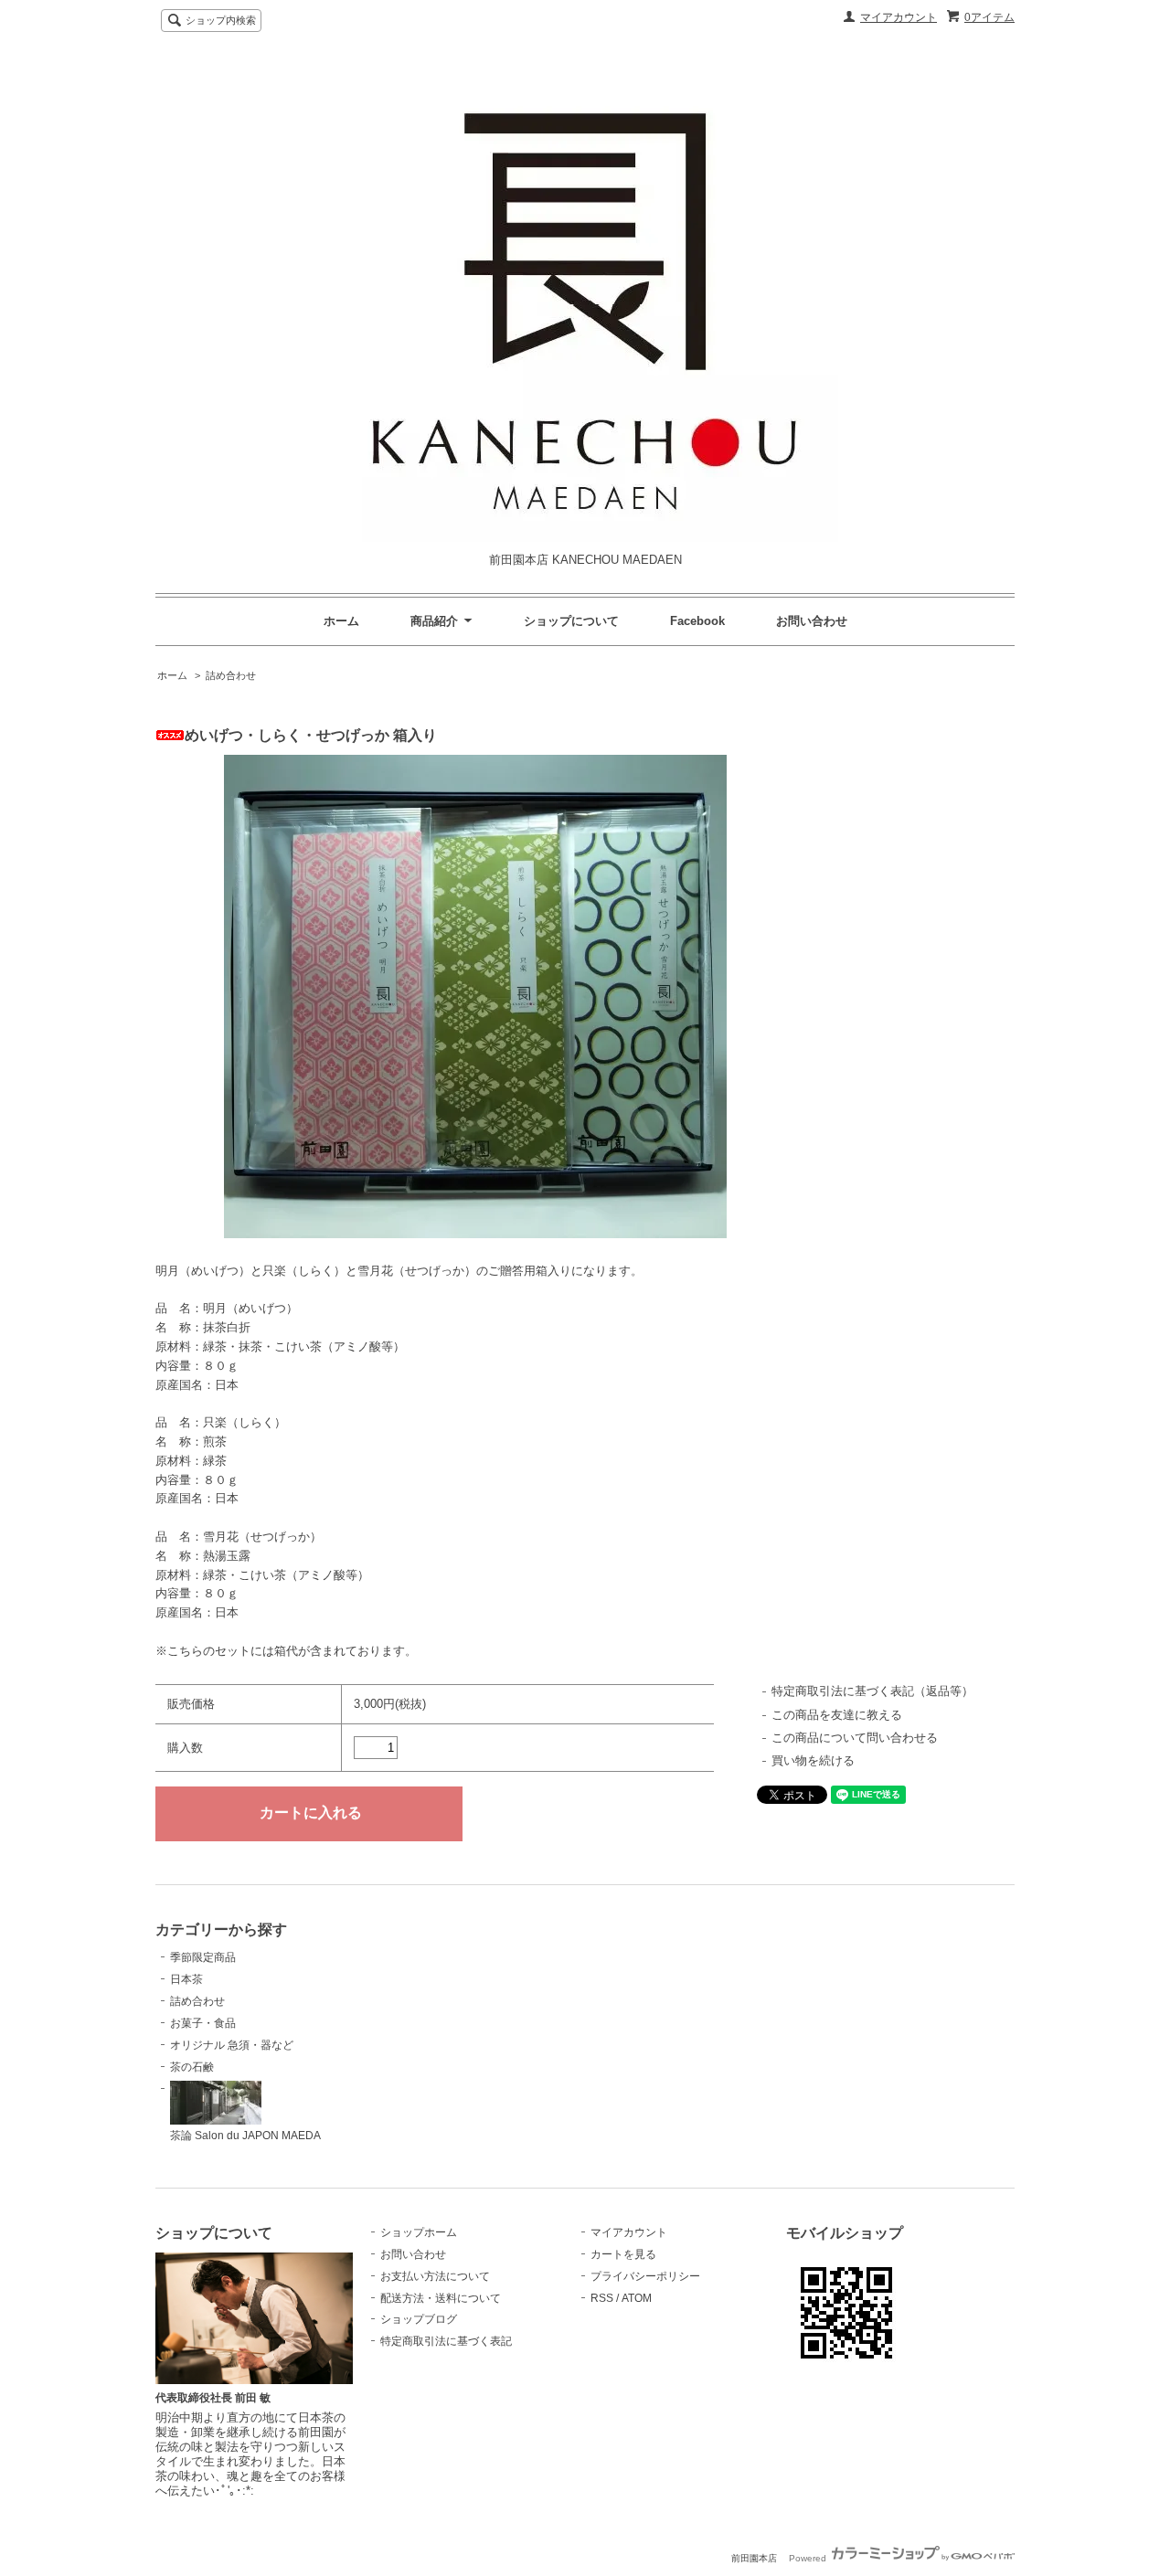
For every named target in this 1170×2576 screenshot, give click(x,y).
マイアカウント (899, 17)
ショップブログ (419, 2319)
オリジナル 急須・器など (232, 2045)
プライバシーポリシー (645, 2276)
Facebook (697, 621)
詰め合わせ (231, 675)
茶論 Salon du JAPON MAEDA (245, 2136)
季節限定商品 (203, 1957)
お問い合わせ (812, 621)
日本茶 (186, 1979)
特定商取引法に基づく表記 (446, 2341)
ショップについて (571, 621)
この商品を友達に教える (837, 1715)
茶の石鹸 (192, 2067)
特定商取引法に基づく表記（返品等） (872, 1691)
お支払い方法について (435, 2276)
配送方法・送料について (441, 2298)
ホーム (341, 621)
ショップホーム (419, 2232)
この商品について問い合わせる (855, 1738)
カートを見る (623, 2254)
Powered (809, 2558)
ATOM (637, 2298)
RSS (602, 2298)
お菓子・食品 (203, 2023)
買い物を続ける (813, 1760)
